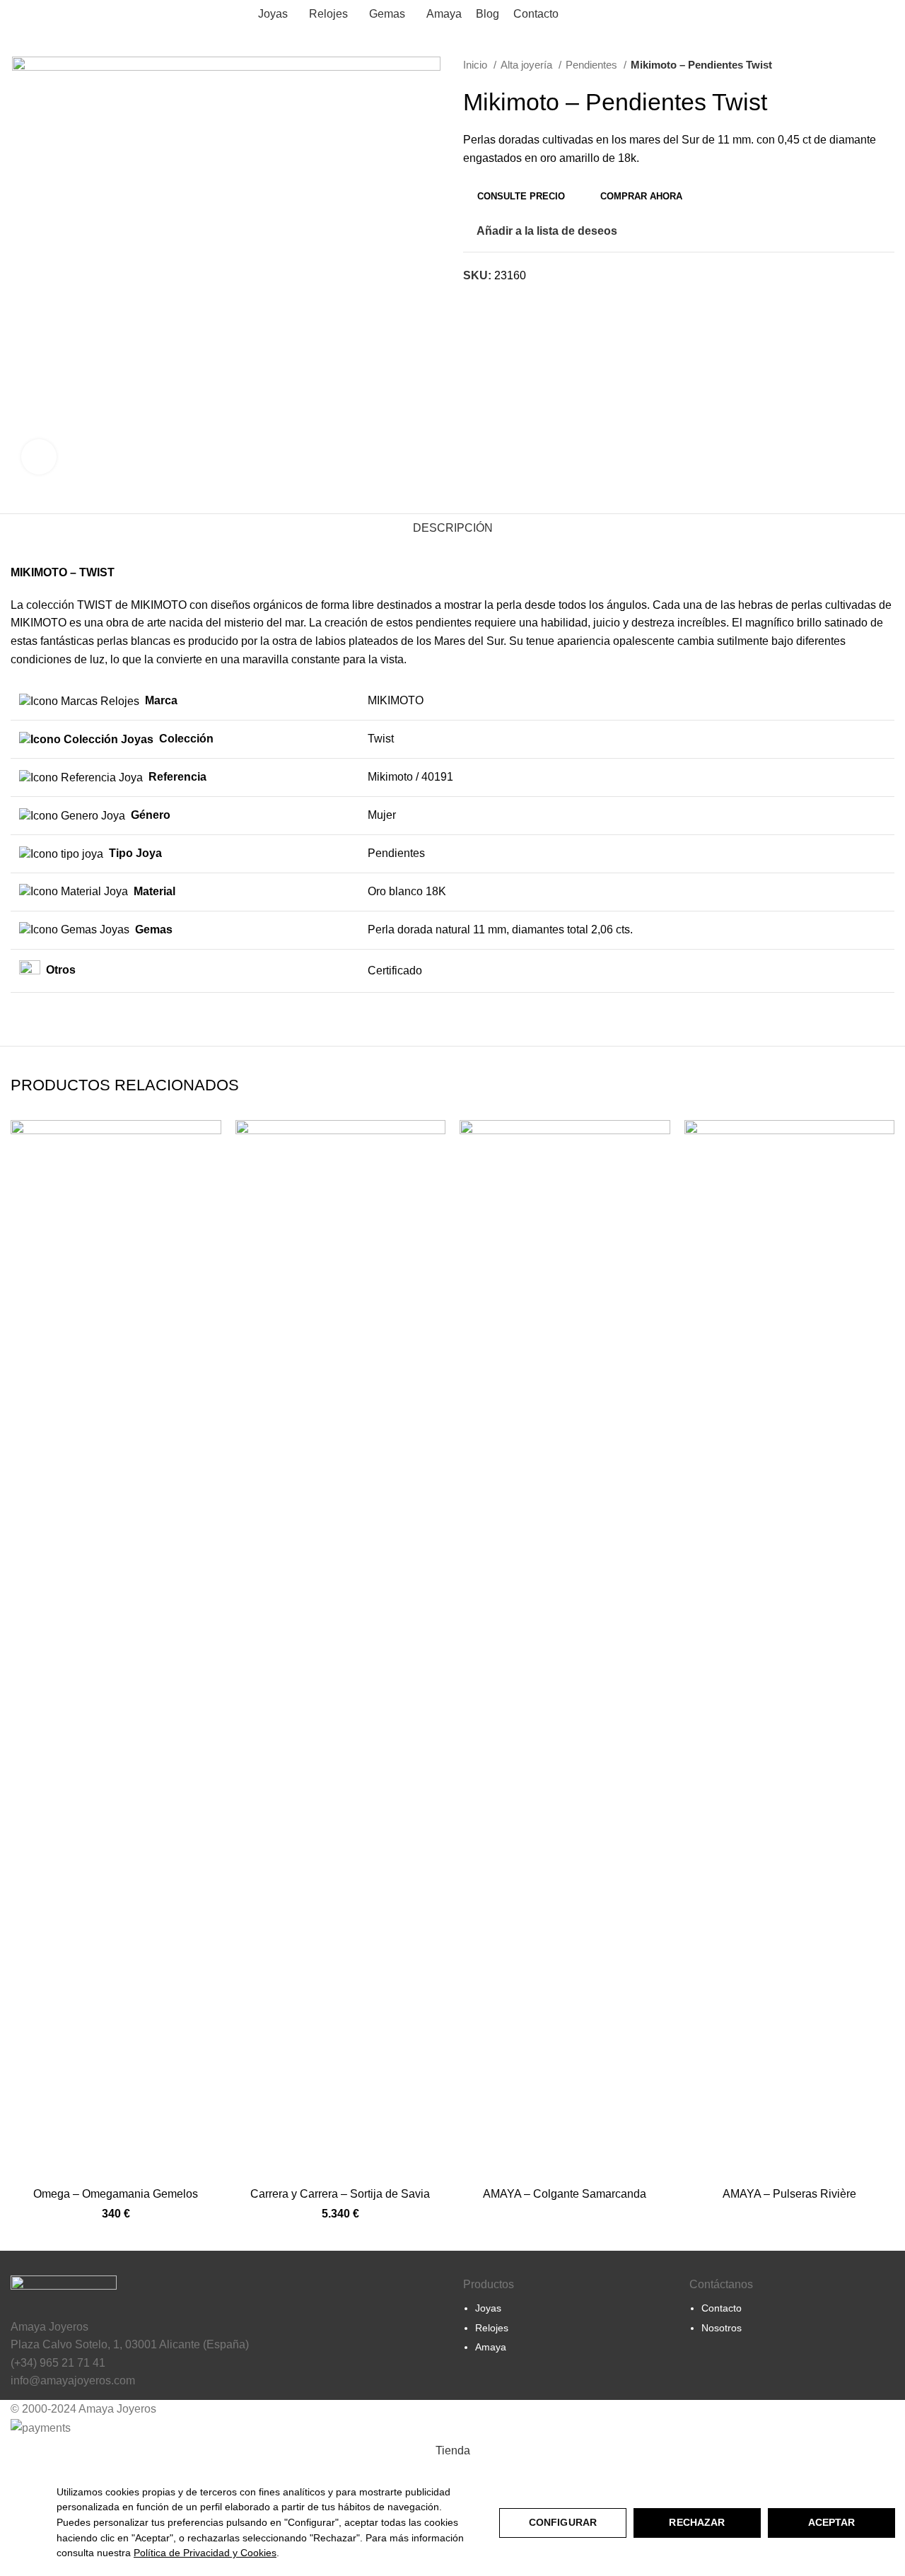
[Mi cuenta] (812, 14)
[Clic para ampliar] (39, 457)
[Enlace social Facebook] (475, 301)
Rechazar (697, 2522)
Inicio (477, 65)
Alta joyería (528, 65)
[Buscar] (836, 14)
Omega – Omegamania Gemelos (116, 2194)
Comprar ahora (641, 196)
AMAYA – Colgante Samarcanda (565, 2194)
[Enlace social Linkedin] (507, 301)
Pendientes (593, 65)
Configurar (563, 2522)
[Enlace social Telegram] (524, 301)
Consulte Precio (521, 196)
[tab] (453, 528)
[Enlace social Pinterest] (491, 301)
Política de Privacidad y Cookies (205, 2553)
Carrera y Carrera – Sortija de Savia (340, 2194)
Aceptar (832, 2522)
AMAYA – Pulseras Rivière (789, 2194)
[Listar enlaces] (566, 2314)
